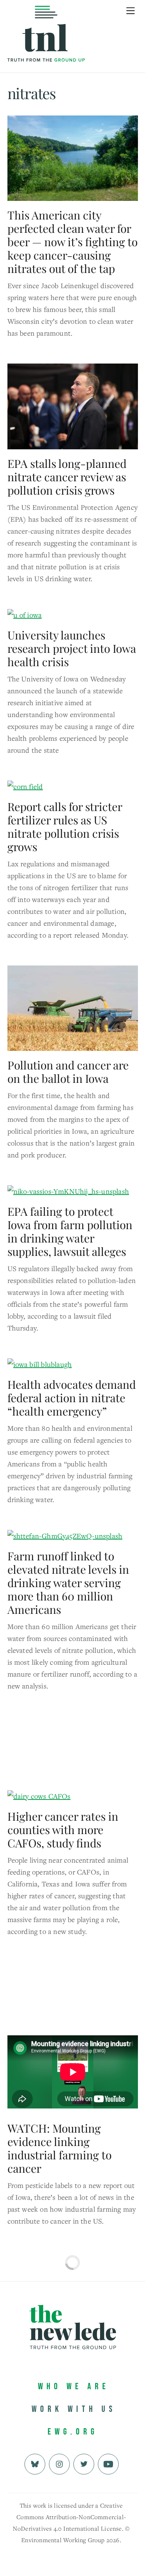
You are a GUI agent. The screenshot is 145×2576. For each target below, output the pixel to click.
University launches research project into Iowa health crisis (72, 648)
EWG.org (73, 2432)
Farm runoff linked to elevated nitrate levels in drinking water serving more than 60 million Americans (68, 1583)
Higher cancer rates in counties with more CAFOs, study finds (63, 1830)
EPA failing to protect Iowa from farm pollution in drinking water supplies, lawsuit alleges (70, 1231)
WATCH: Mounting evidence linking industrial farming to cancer (59, 2148)
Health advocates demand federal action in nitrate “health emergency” (72, 1398)
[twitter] (84, 2463)
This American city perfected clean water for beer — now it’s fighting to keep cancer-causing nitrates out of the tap (72, 242)
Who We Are (74, 2386)
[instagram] (59, 2463)
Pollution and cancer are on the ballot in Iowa (68, 1072)
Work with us (74, 2409)
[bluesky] (35, 2463)
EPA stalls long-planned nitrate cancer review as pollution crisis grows (67, 477)
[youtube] (108, 2463)
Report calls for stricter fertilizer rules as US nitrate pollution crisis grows (65, 827)
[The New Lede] (46, 46)
